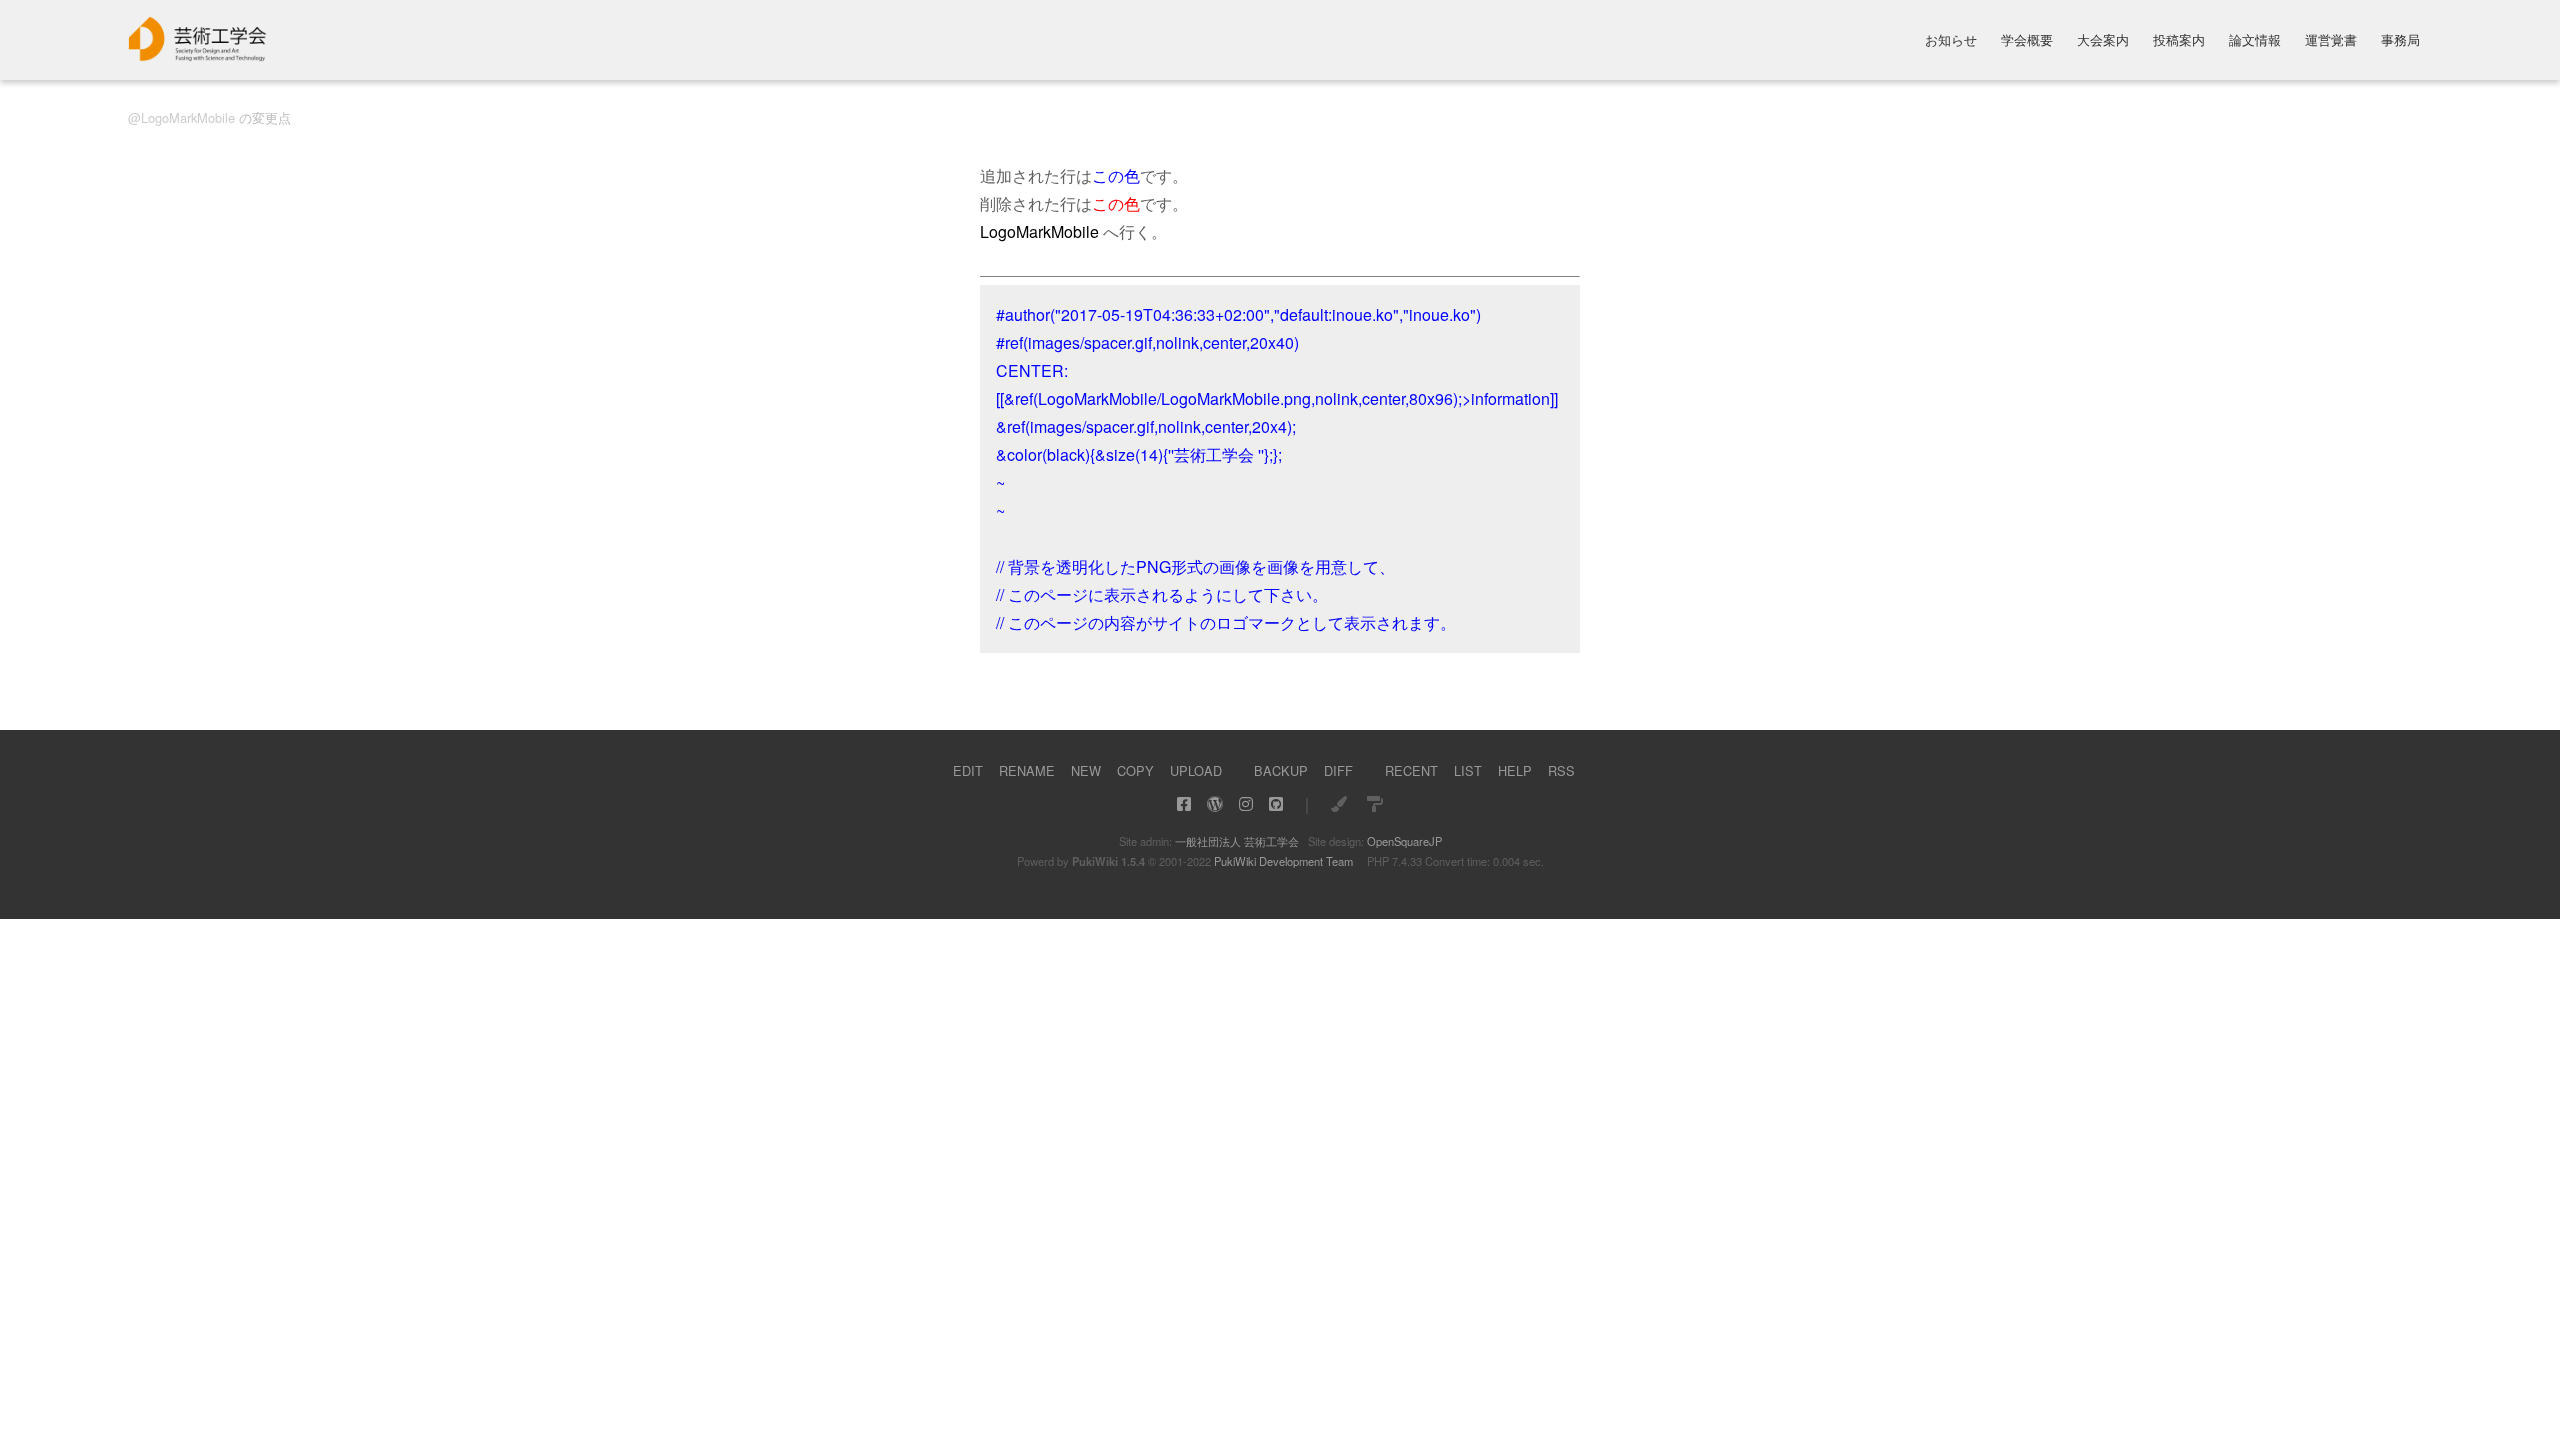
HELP (1515, 770)
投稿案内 (2179, 41)
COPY (1135, 770)
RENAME (1027, 770)
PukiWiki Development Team (1283, 861)
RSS (1561, 770)
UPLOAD (1196, 770)
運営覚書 (2331, 41)
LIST (1468, 770)
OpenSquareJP (1404, 841)
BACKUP (1281, 770)
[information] (198, 55)
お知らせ (1951, 41)
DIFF (1338, 770)
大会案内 (2103, 41)
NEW (1086, 770)
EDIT (968, 770)
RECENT (1411, 770)
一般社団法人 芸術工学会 (1237, 841)
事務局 (2400, 41)
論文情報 (2255, 41)
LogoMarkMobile (188, 117)
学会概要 (2027, 41)
